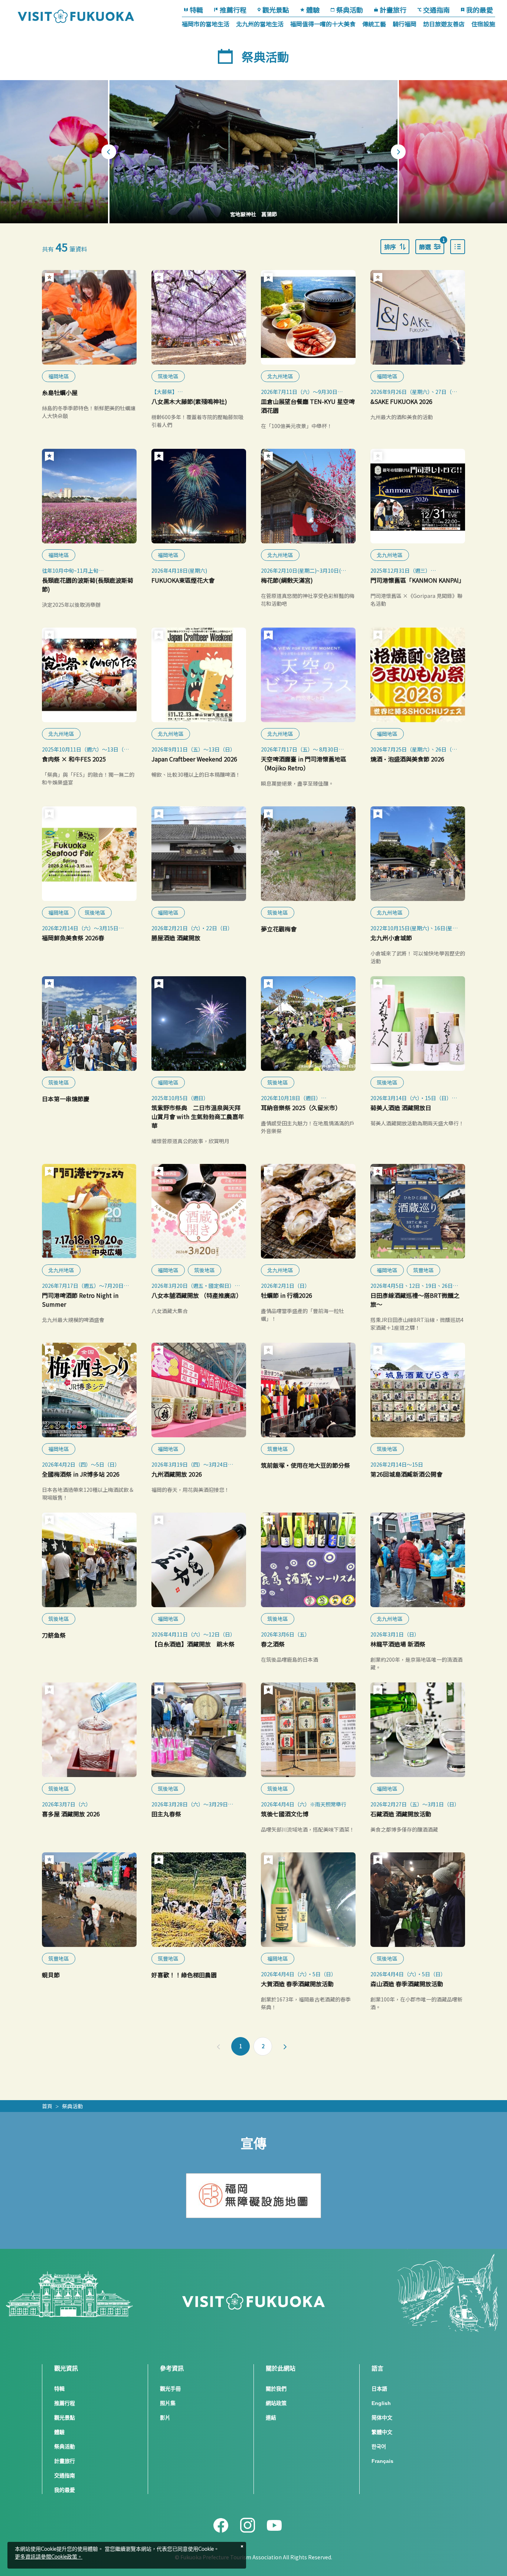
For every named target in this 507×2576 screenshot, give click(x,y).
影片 (165, 2418)
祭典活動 (350, 10)
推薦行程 (233, 10)
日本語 (379, 2389)
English (381, 2403)
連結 (271, 2418)
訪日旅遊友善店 (444, 24)
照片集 (168, 2403)
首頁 (47, 2106)
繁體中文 (382, 2432)
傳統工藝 (374, 24)
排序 (390, 247)
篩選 (432, 245)
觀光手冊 (170, 2389)
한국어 (379, 2447)
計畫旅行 (393, 10)
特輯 (196, 10)
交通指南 (436, 10)
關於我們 (276, 2389)
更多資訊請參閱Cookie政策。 (49, 2557)
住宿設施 (483, 24)
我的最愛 (480, 10)
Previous (109, 152)
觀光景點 (276, 10)
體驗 (313, 10)
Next (398, 152)
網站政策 (276, 2403)
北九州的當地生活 (260, 24)
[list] (458, 247)
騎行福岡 (405, 24)
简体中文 (382, 2418)
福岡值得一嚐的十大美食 (323, 24)
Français (382, 2461)
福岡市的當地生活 (206, 24)
